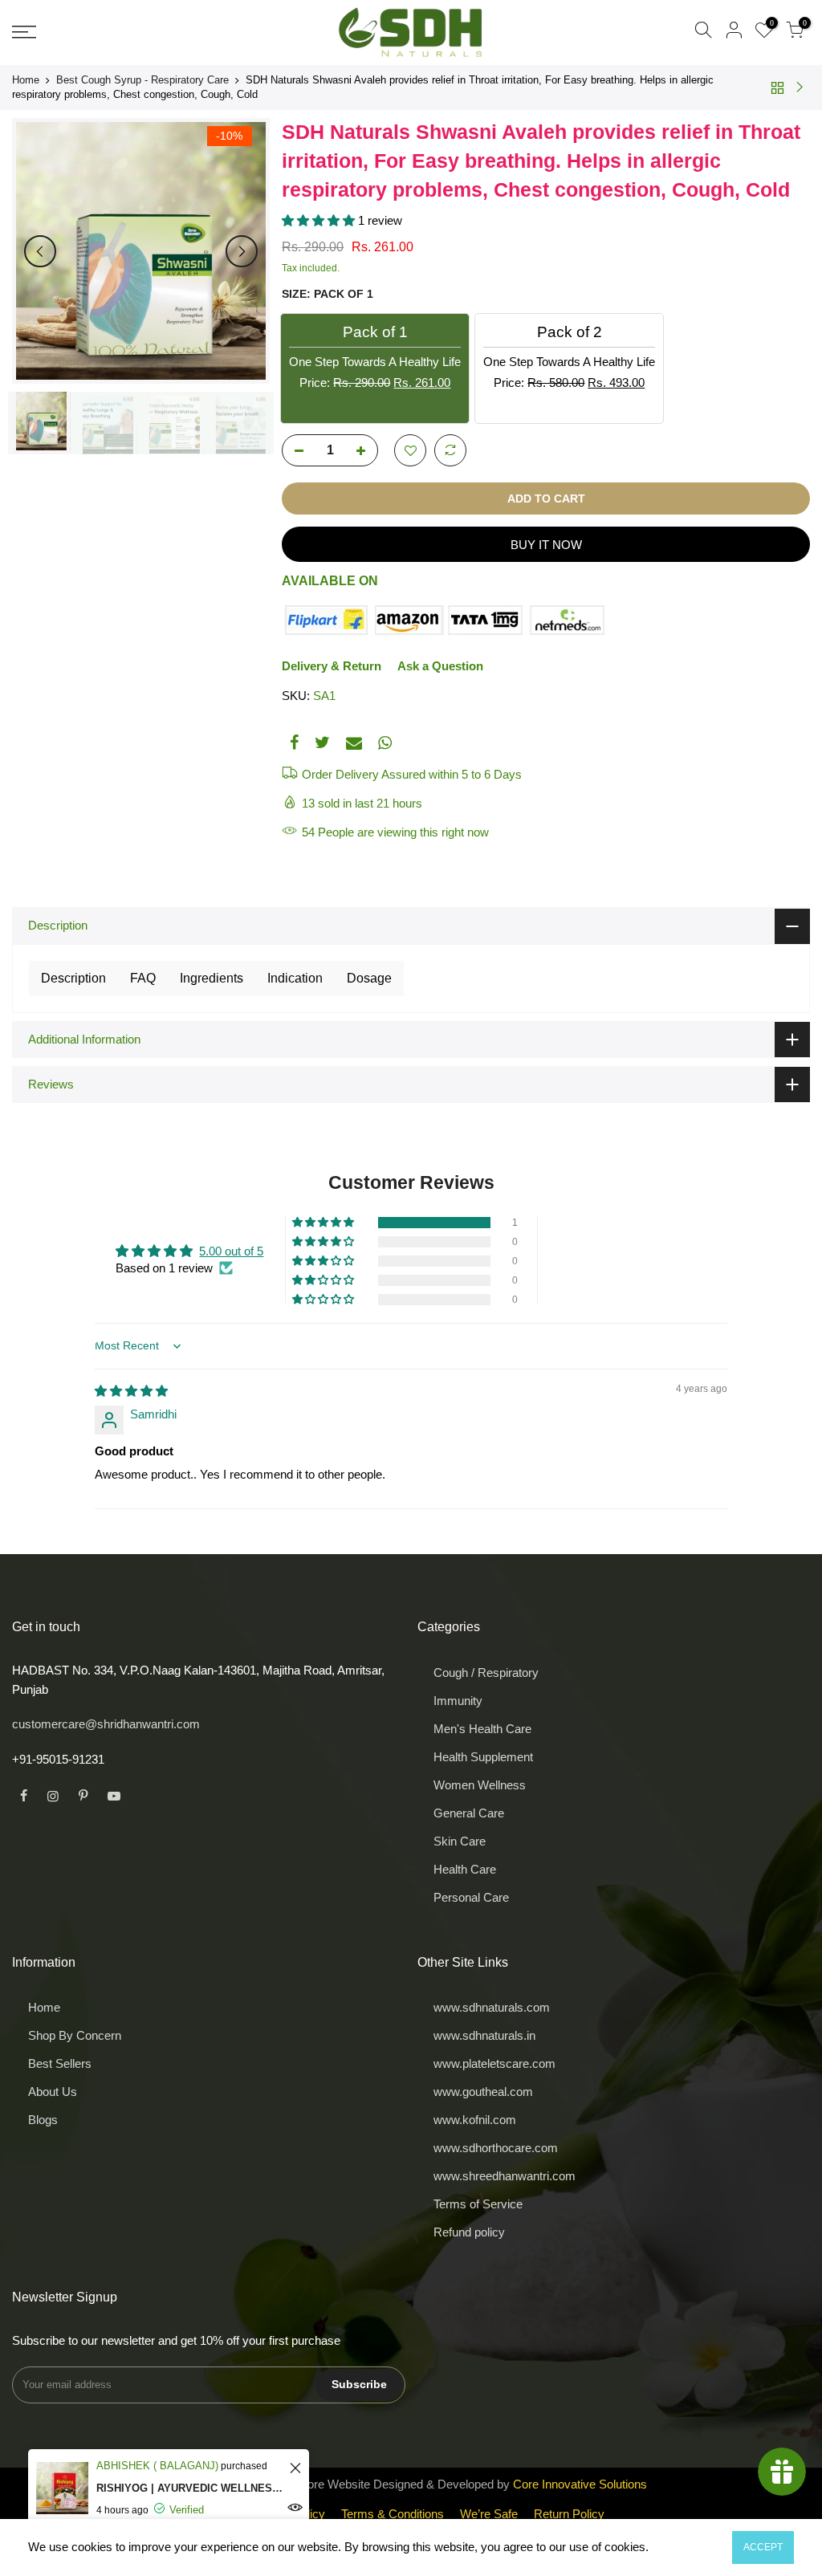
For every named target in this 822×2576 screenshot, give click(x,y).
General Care (469, 1813)
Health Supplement (483, 1757)
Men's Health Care (482, 1729)
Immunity (458, 1701)
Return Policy (569, 2514)
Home (26, 80)
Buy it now (546, 545)
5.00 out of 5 (231, 1251)
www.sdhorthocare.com (496, 2148)
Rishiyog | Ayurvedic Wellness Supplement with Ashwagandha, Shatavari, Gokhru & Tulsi (191, 2488)
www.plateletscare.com (494, 2063)
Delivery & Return (332, 666)
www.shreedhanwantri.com (505, 2176)
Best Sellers (60, 2063)
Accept (763, 2547)
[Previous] (40, 251)
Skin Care (460, 1841)
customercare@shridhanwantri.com (106, 1724)
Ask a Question (440, 666)
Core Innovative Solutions (580, 2484)
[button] (320, 220)
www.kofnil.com (475, 2120)
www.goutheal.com (483, 2092)
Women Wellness (480, 1785)
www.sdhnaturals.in (484, 2035)
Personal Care (471, 1897)
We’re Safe (489, 2514)
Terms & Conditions (393, 2514)
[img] (131, 1391)
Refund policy (469, 2232)
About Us (53, 2092)
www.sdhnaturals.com (492, 2007)
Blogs (43, 2120)
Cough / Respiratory (486, 1673)
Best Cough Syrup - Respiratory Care (142, 80)
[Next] (242, 251)
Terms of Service (478, 2204)
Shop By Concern (75, 2035)
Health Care (465, 1869)
